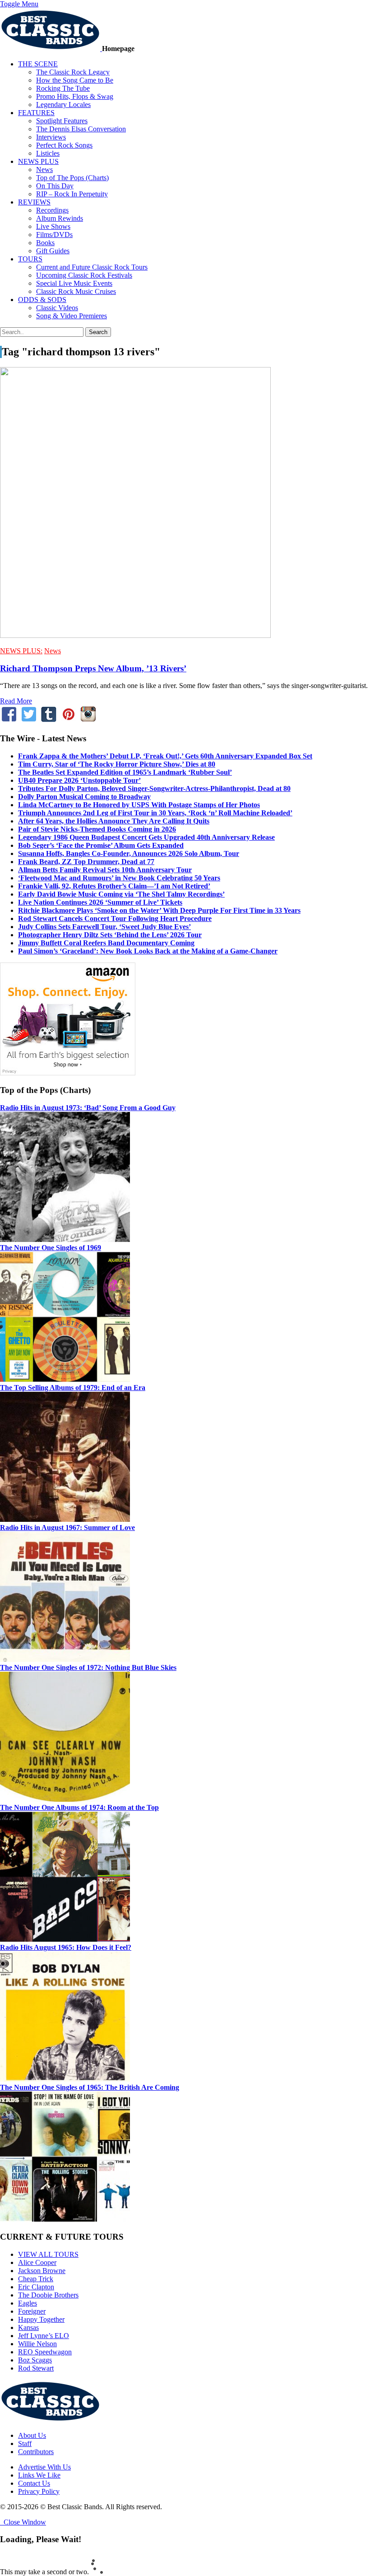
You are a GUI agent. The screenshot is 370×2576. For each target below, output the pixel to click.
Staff (25, 2443)
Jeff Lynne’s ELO (44, 2336)
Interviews (51, 137)
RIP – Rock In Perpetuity (72, 194)
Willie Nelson (37, 2344)
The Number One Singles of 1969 (51, 1248)
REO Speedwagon (45, 2352)
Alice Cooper (37, 2262)
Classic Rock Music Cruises (76, 291)
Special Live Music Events (74, 283)
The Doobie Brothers (48, 2295)
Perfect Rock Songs (64, 145)
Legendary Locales (63, 105)
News (44, 170)
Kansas (28, 2327)
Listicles (48, 153)
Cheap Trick (36, 2279)
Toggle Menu (19, 4)
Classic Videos (57, 308)
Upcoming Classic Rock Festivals (84, 275)
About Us (32, 2435)
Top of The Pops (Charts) (72, 178)
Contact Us (34, 2483)
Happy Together (41, 2319)
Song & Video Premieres (72, 316)
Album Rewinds (60, 218)
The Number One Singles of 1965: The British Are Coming (90, 2087)
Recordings (52, 210)
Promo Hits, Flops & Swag (75, 96)
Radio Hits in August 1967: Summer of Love (67, 1527)
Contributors (36, 2452)
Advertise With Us (44, 2467)
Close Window (23, 2522)
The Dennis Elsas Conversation (81, 129)
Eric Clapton (36, 2287)
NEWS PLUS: (21, 651)
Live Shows (53, 226)
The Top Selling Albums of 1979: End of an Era (73, 1388)
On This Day (55, 186)
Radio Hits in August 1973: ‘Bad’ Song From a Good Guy (88, 1108)
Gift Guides (53, 251)
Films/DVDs (54, 235)
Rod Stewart (36, 2368)
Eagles (28, 2303)
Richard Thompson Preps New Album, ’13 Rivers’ (93, 668)
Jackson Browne (42, 2271)
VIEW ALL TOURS (48, 2254)
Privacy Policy (39, 2491)
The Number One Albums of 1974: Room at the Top (79, 1807)
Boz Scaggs (35, 2360)
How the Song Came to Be (75, 80)
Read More (16, 701)
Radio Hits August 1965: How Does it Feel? (66, 1947)
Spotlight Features (62, 121)
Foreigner (32, 2311)
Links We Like (39, 2475)
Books (45, 243)
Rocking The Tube (63, 88)
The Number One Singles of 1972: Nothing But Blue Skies (88, 1667)
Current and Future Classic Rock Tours (92, 267)
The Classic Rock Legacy (73, 72)
